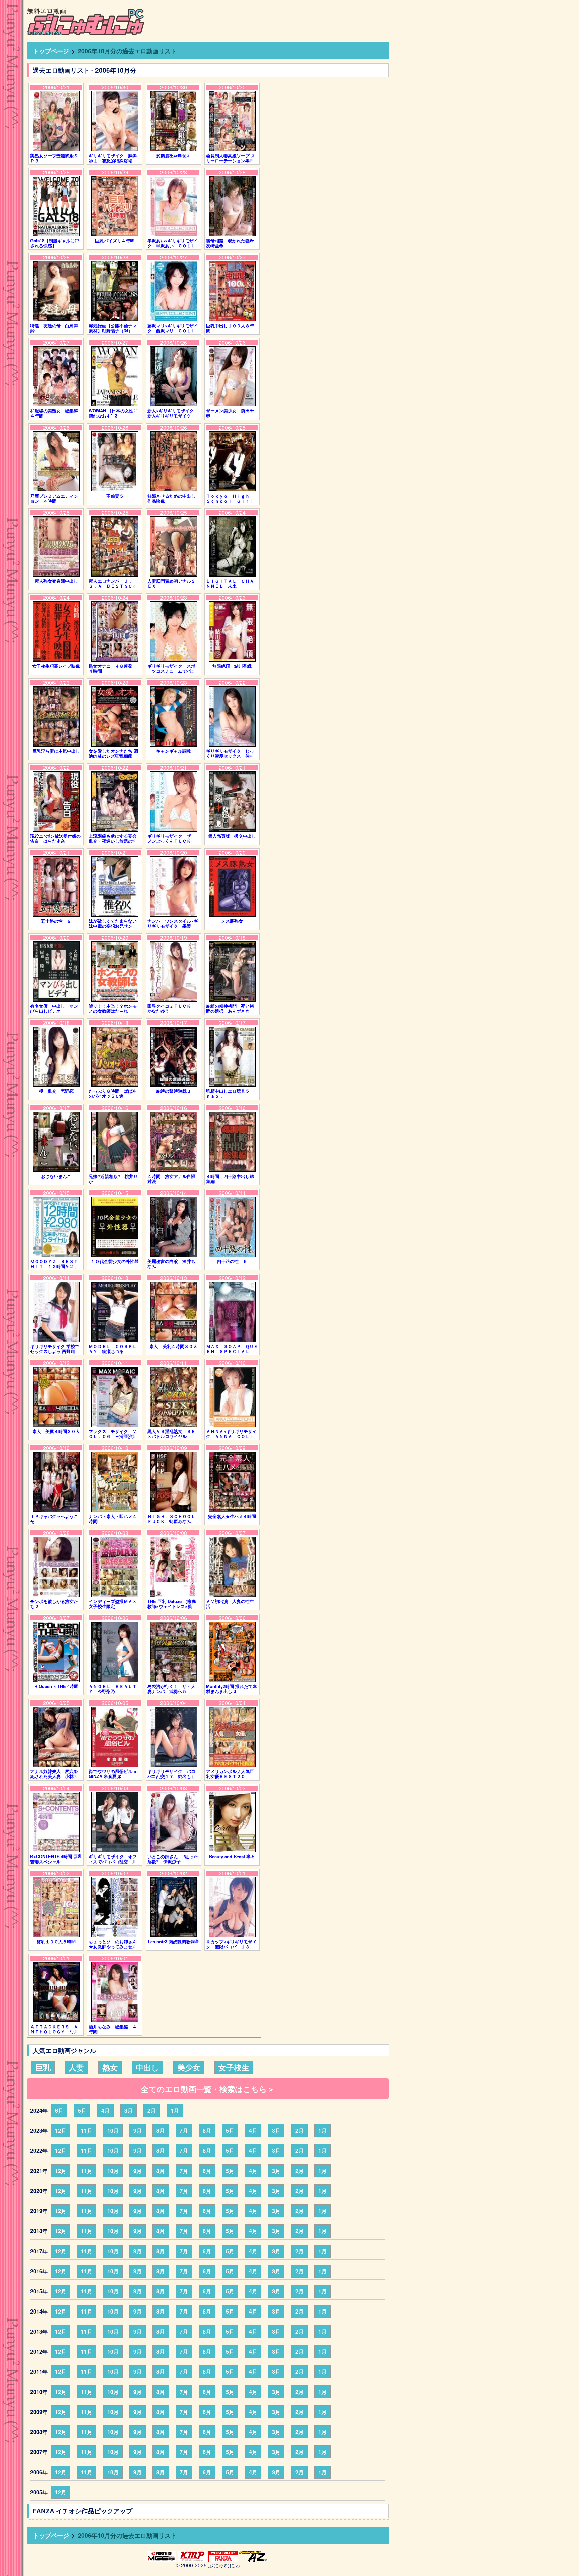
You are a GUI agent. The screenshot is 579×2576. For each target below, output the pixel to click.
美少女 (189, 2067)
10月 (113, 2131)
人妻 (76, 2067)
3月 (128, 2110)
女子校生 (234, 2067)
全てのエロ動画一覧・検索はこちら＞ (208, 2089)
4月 (105, 2110)
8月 (161, 2131)
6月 (59, 2110)
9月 (138, 2131)
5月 (82, 2110)
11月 (87, 2131)
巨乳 (43, 2067)
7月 (184, 2131)
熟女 (110, 2067)
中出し (147, 2067)
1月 (175, 2110)
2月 (152, 2110)
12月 (61, 2131)
